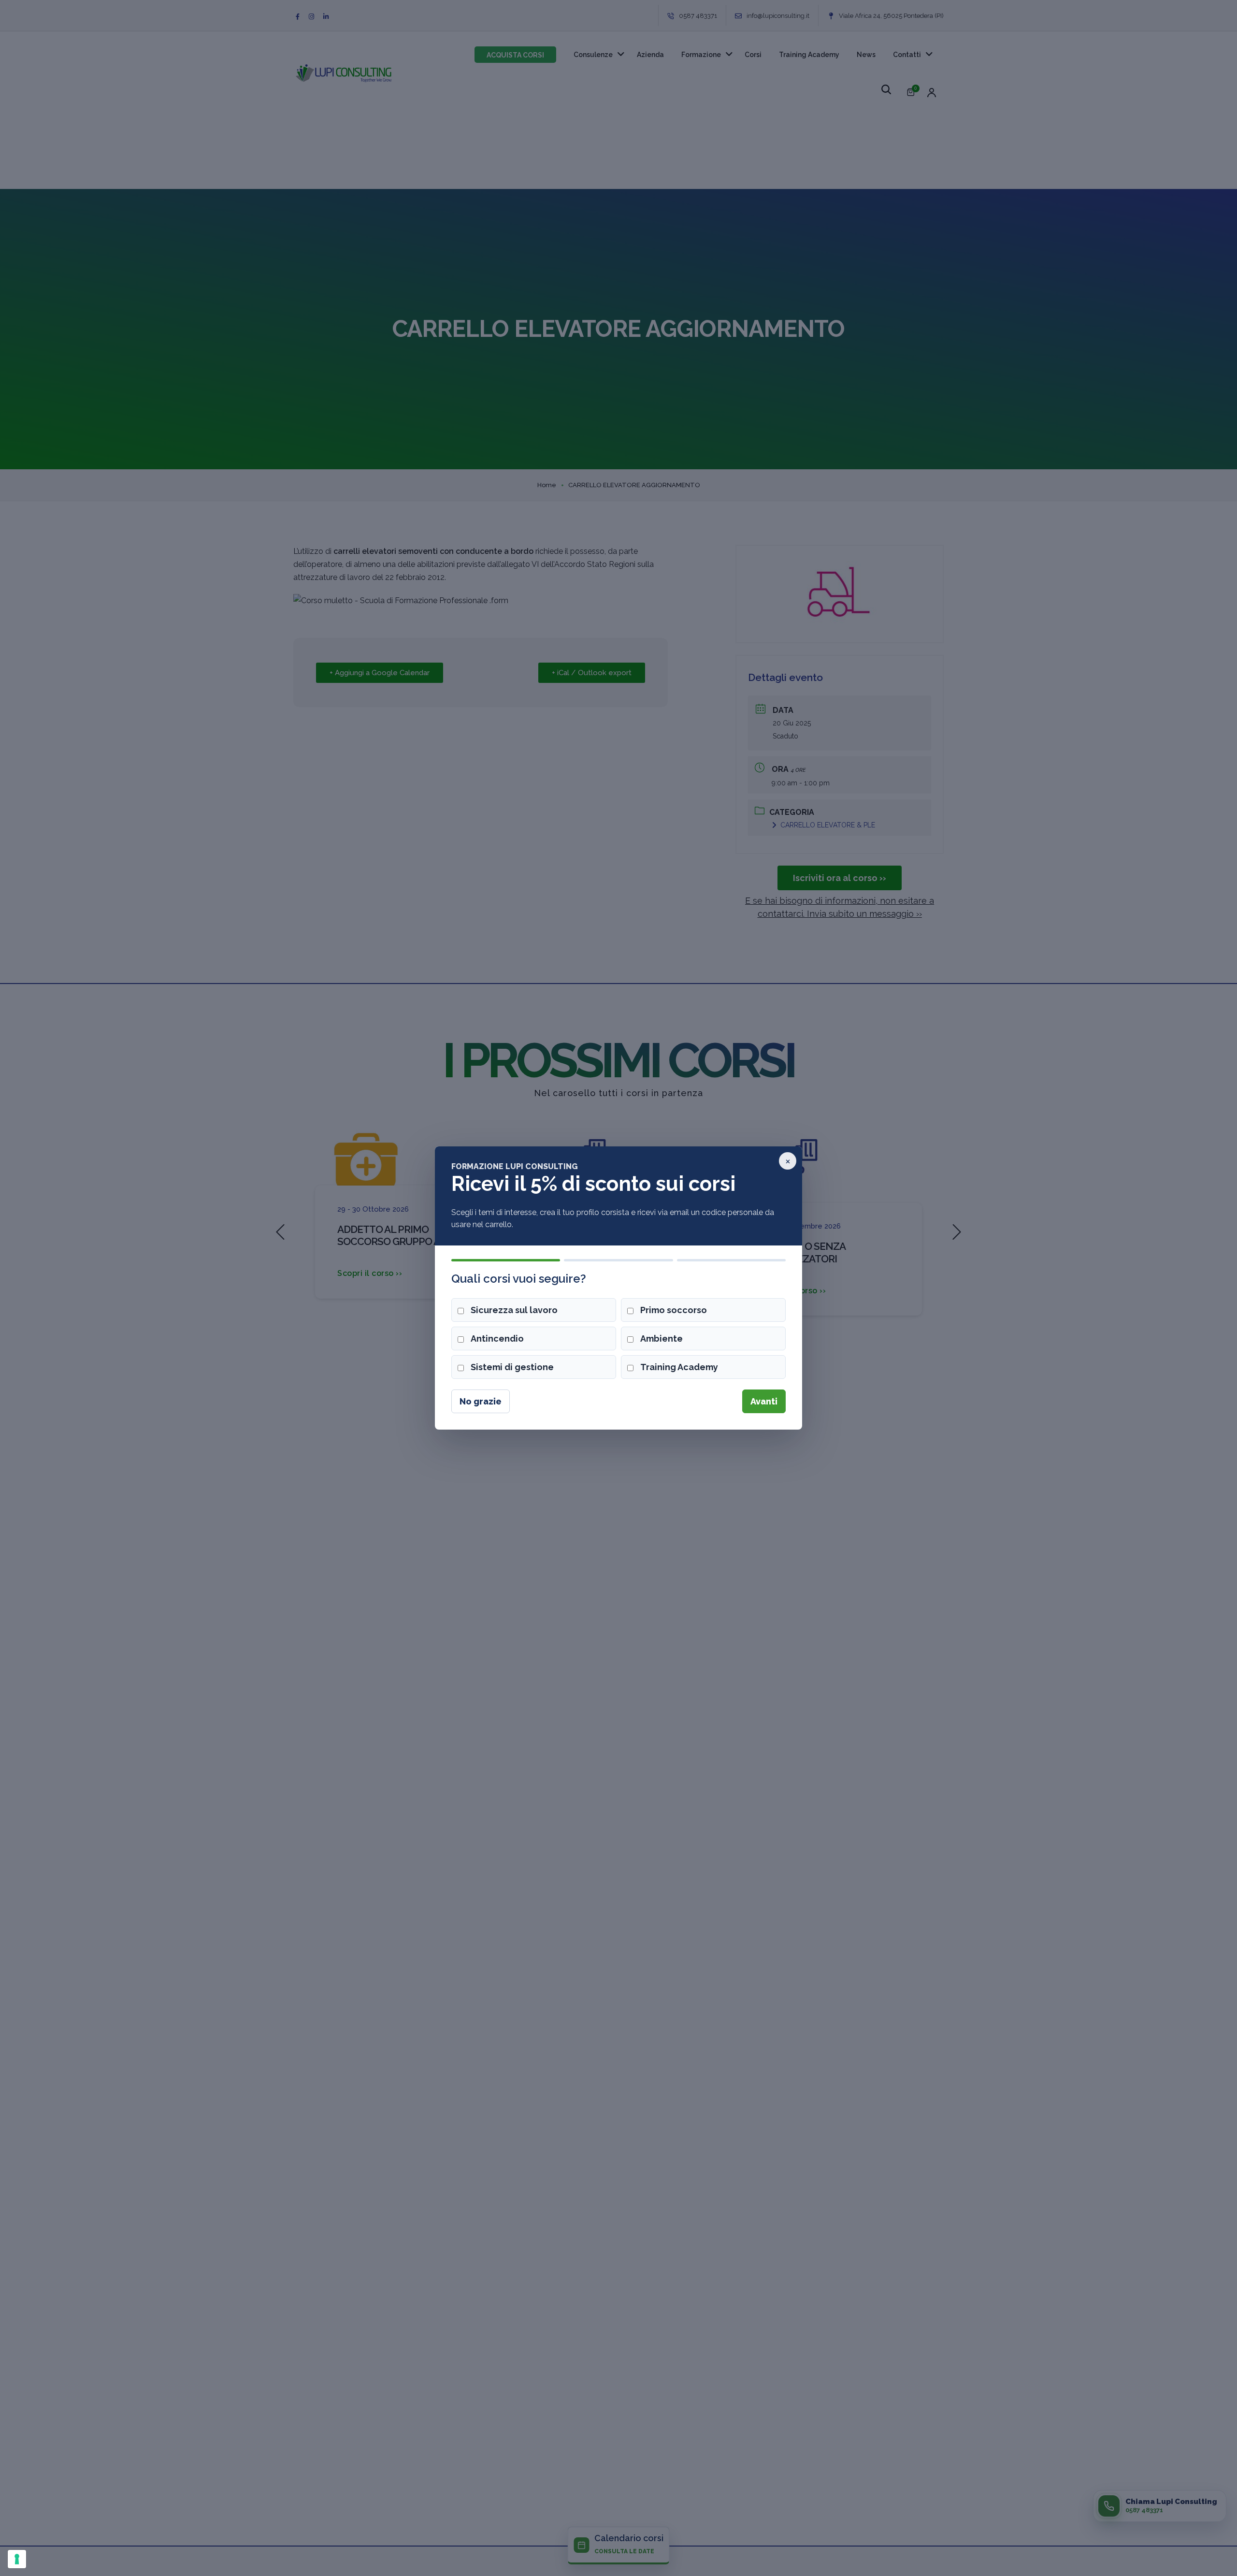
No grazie (481, 1401)
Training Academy (679, 1367)
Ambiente (662, 1339)
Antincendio (497, 1339)
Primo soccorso (674, 1310)
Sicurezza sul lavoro (514, 1310)
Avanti (764, 1401)
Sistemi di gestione (512, 1367)
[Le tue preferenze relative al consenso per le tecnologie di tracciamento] (17, 2559)
